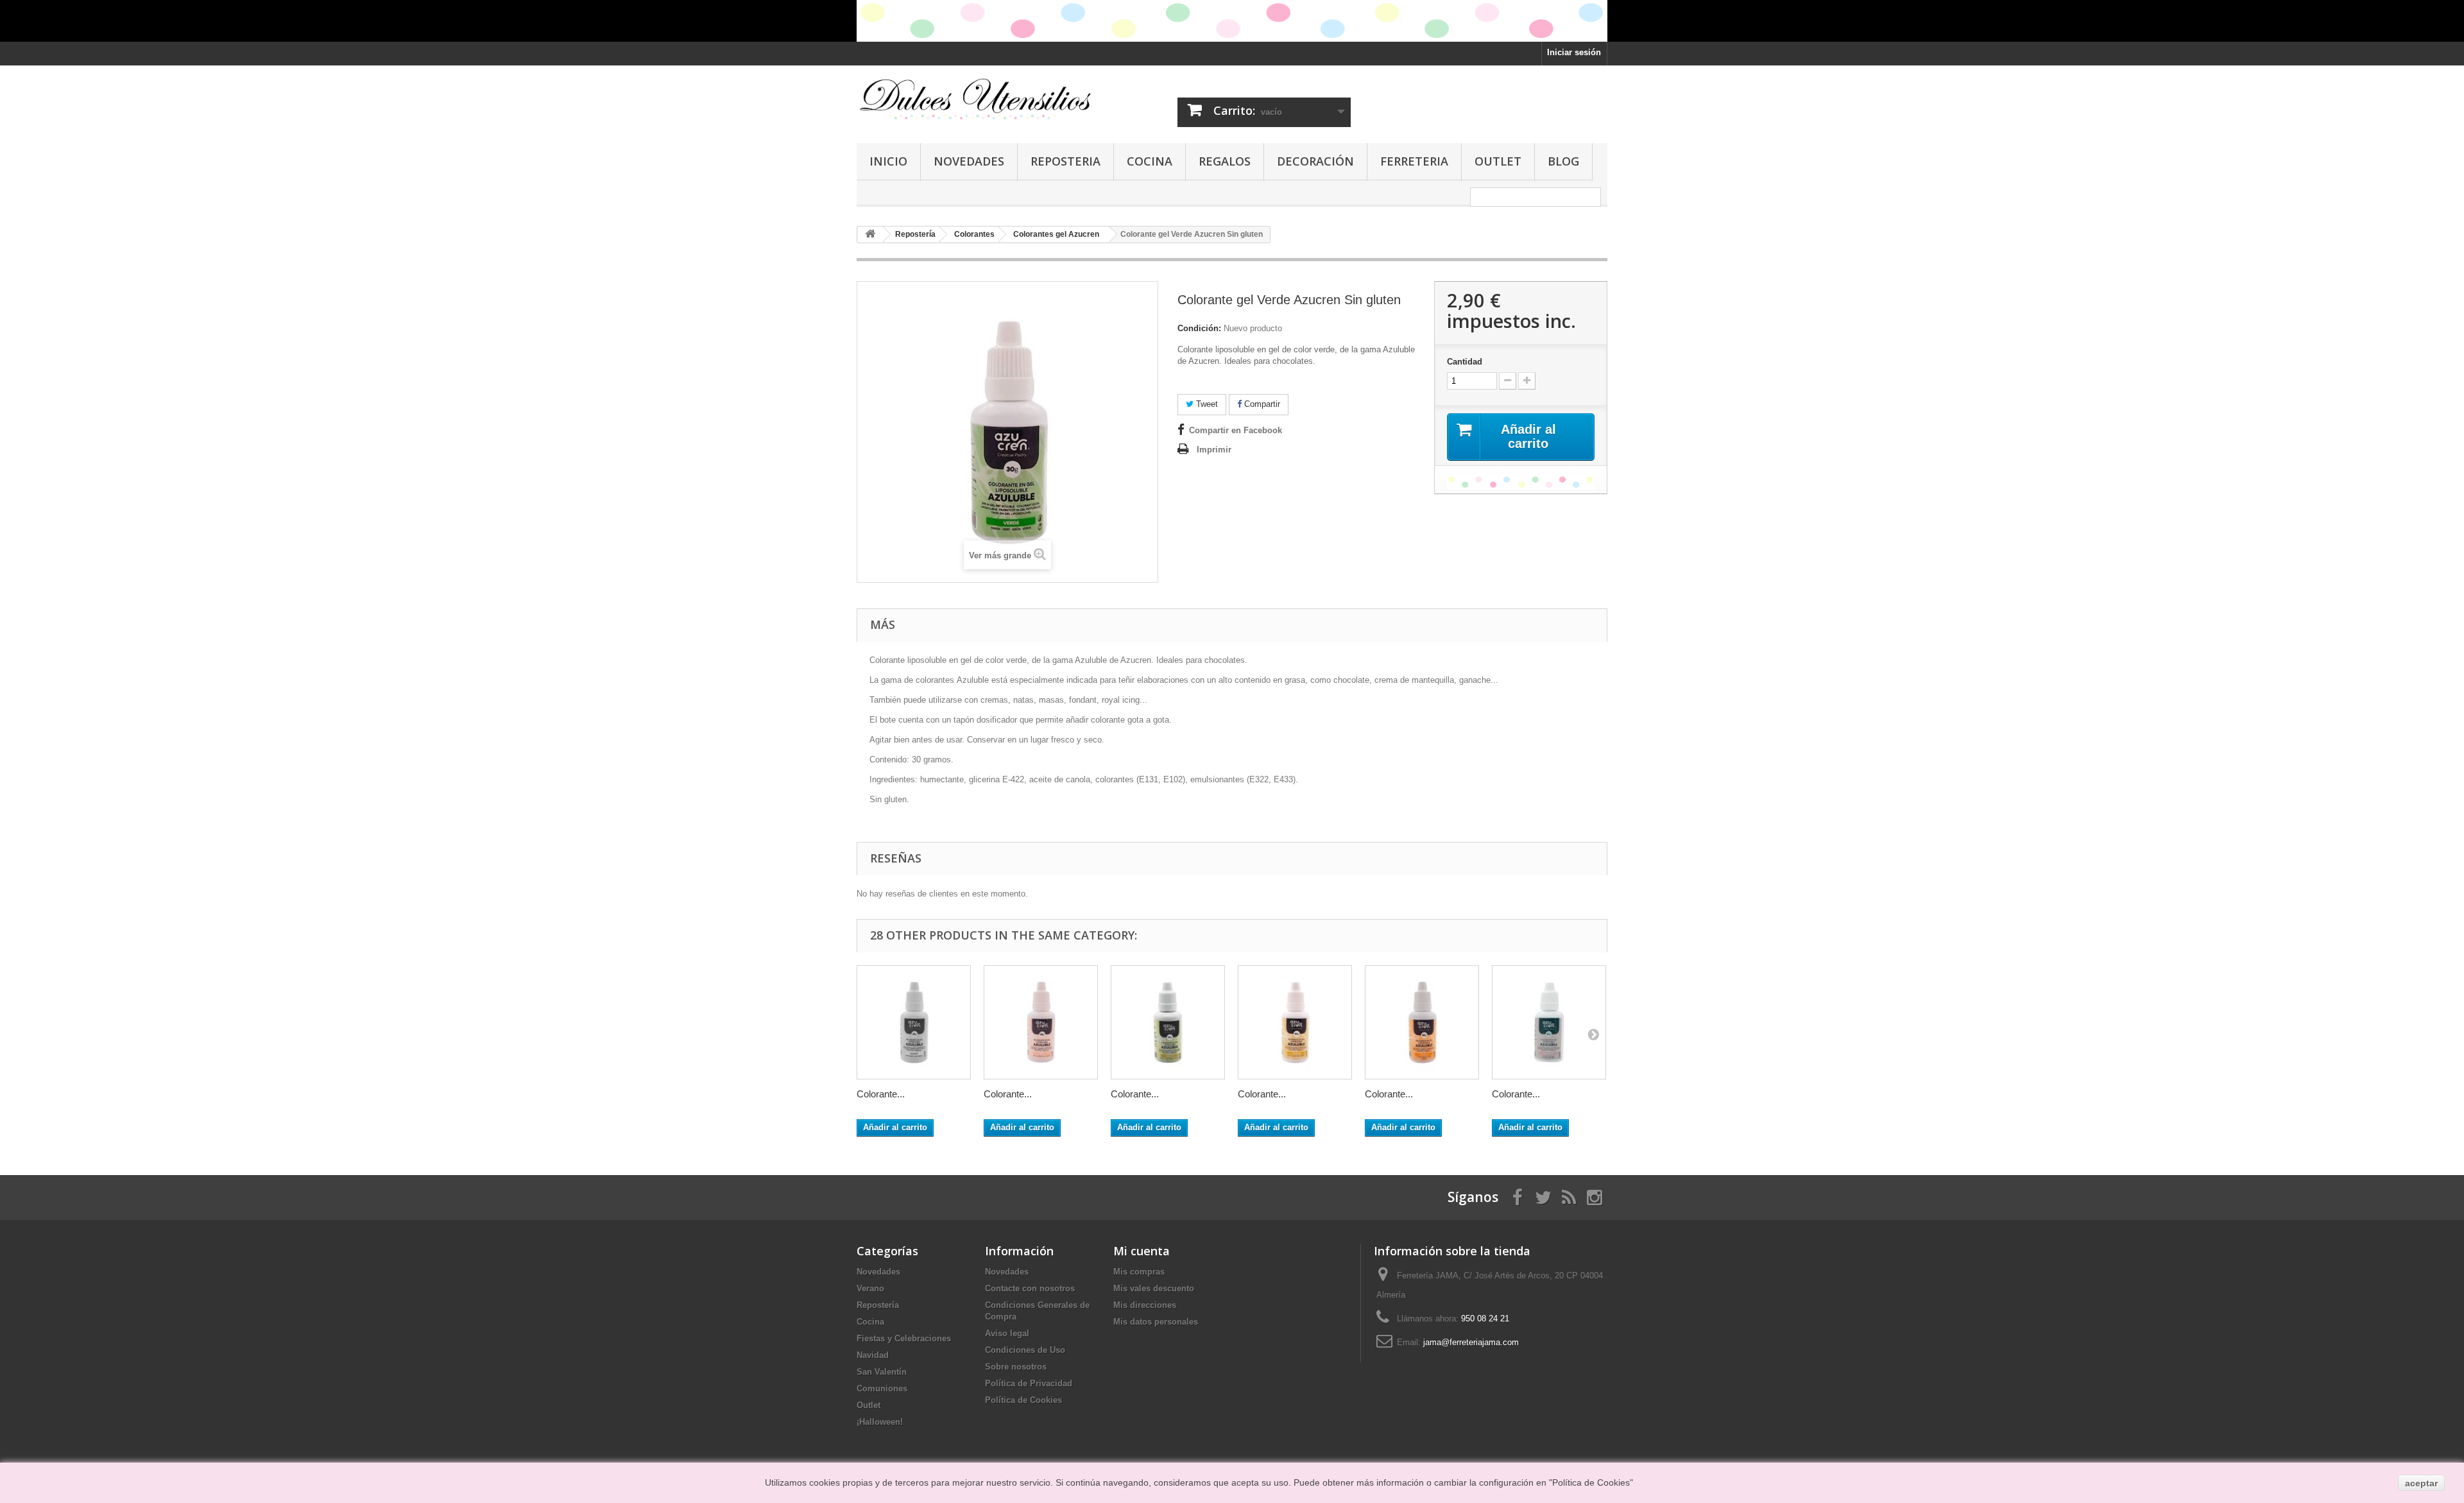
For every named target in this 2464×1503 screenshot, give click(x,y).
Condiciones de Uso (1025, 1350)
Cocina (1150, 161)
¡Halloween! (880, 1422)
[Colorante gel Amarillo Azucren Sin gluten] (1295, 1022)
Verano (870, 1288)
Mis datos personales (1156, 1322)
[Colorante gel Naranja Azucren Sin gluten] (1422, 1022)
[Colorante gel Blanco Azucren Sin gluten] (914, 1022)
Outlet (1498, 161)
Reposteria (1065, 161)
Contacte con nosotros (1030, 1288)
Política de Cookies (1023, 1400)
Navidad (873, 1355)
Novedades (969, 161)
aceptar (2421, 1483)
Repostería (878, 1305)
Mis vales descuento (1154, 1288)
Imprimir (1214, 450)
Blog (1563, 161)
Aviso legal (1007, 1333)
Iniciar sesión (1574, 52)
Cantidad (1465, 362)
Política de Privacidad (1029, 1383)
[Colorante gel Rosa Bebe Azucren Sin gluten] (1549, 1022)
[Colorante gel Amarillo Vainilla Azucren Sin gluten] (1168, 1022)
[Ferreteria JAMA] (975, 99)
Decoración (1315, 161)
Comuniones (882, 1388)
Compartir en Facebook (1236, 430)
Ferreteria (1414, 161)
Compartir (1261, 404)
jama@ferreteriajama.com (1471, 1342)
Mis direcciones (1145, 1305)
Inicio (888, 161)
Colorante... (881, 1094)
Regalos (1225, 161)
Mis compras (1139, 1272)
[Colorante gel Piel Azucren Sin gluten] (1041, 1022)
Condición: (1199, 328)
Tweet (1206, 404)
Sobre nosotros (1016, 1367)
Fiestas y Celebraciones (904, 1338)
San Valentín (882, 1372)
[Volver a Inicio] (870, 235)
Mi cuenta (1142, 1251)
